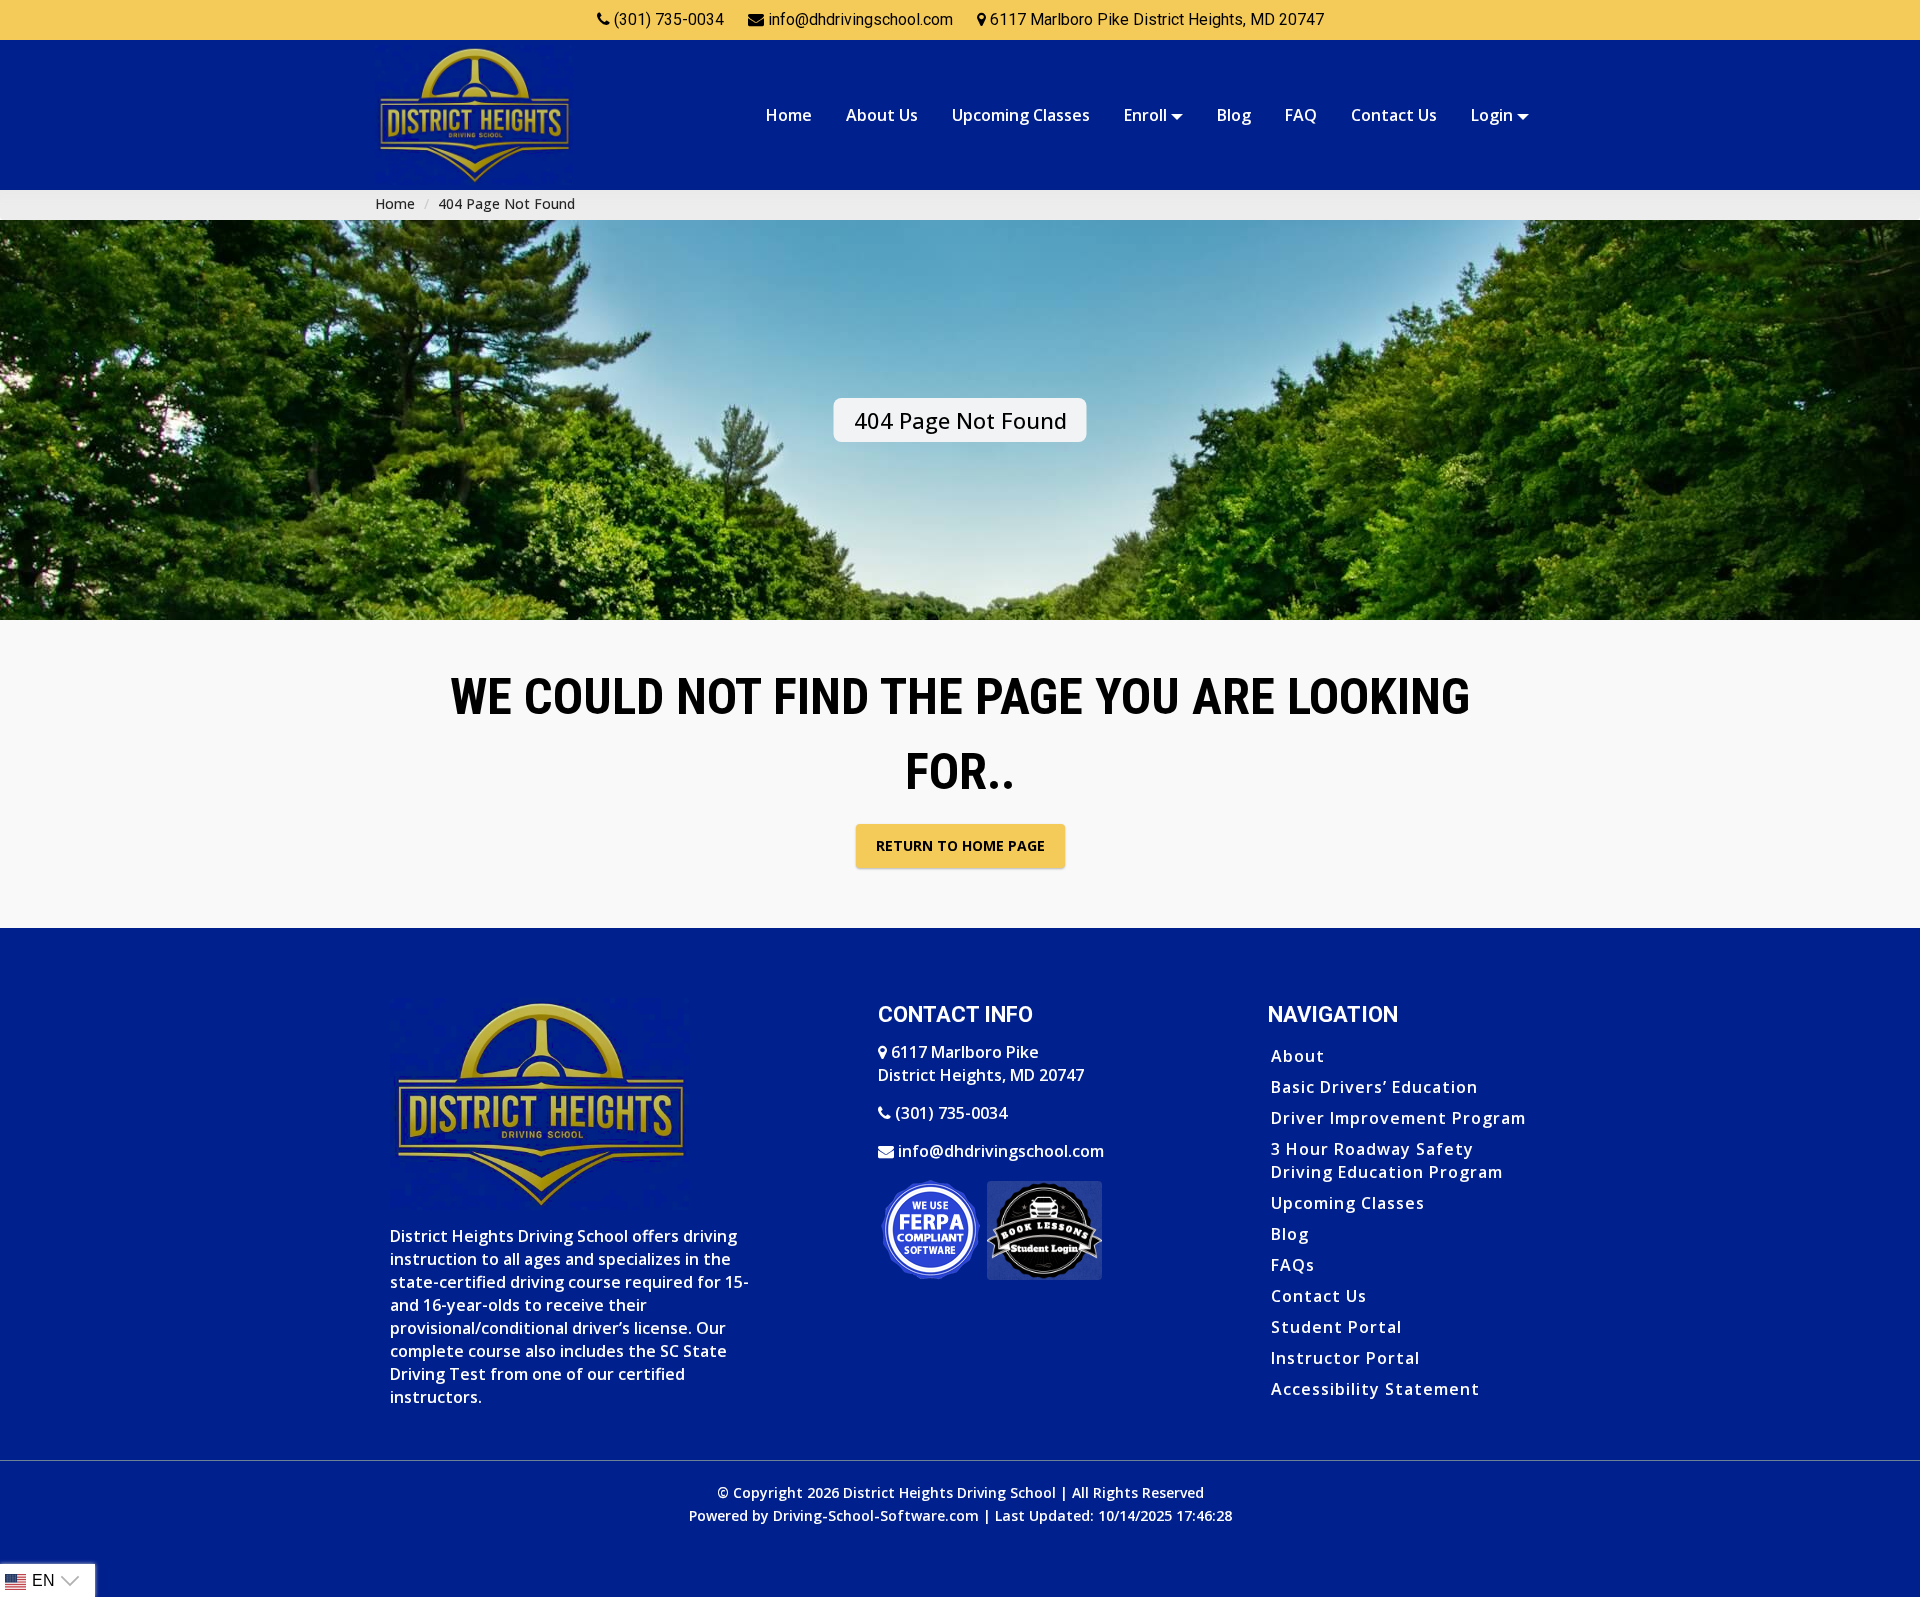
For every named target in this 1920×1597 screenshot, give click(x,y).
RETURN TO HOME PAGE (960, 845)
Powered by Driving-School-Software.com (834, 1515)
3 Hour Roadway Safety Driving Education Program (1387, 1160)
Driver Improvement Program (1398, 1118)
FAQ (1300, 115)
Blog (1233, 115)
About (1298, 1056)
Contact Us (1393, 115)
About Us (881, 115)
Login (1493, 115)
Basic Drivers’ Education (1374, 1087)
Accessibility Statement (1375, 1389)
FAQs (1293, 1265)
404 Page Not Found (506, 203)
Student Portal (1336, 1327)
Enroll (1146, 115)
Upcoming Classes (1020, 115)
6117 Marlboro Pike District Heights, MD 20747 (981, 1063)
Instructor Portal (1345, 1358)
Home (788, 115)
